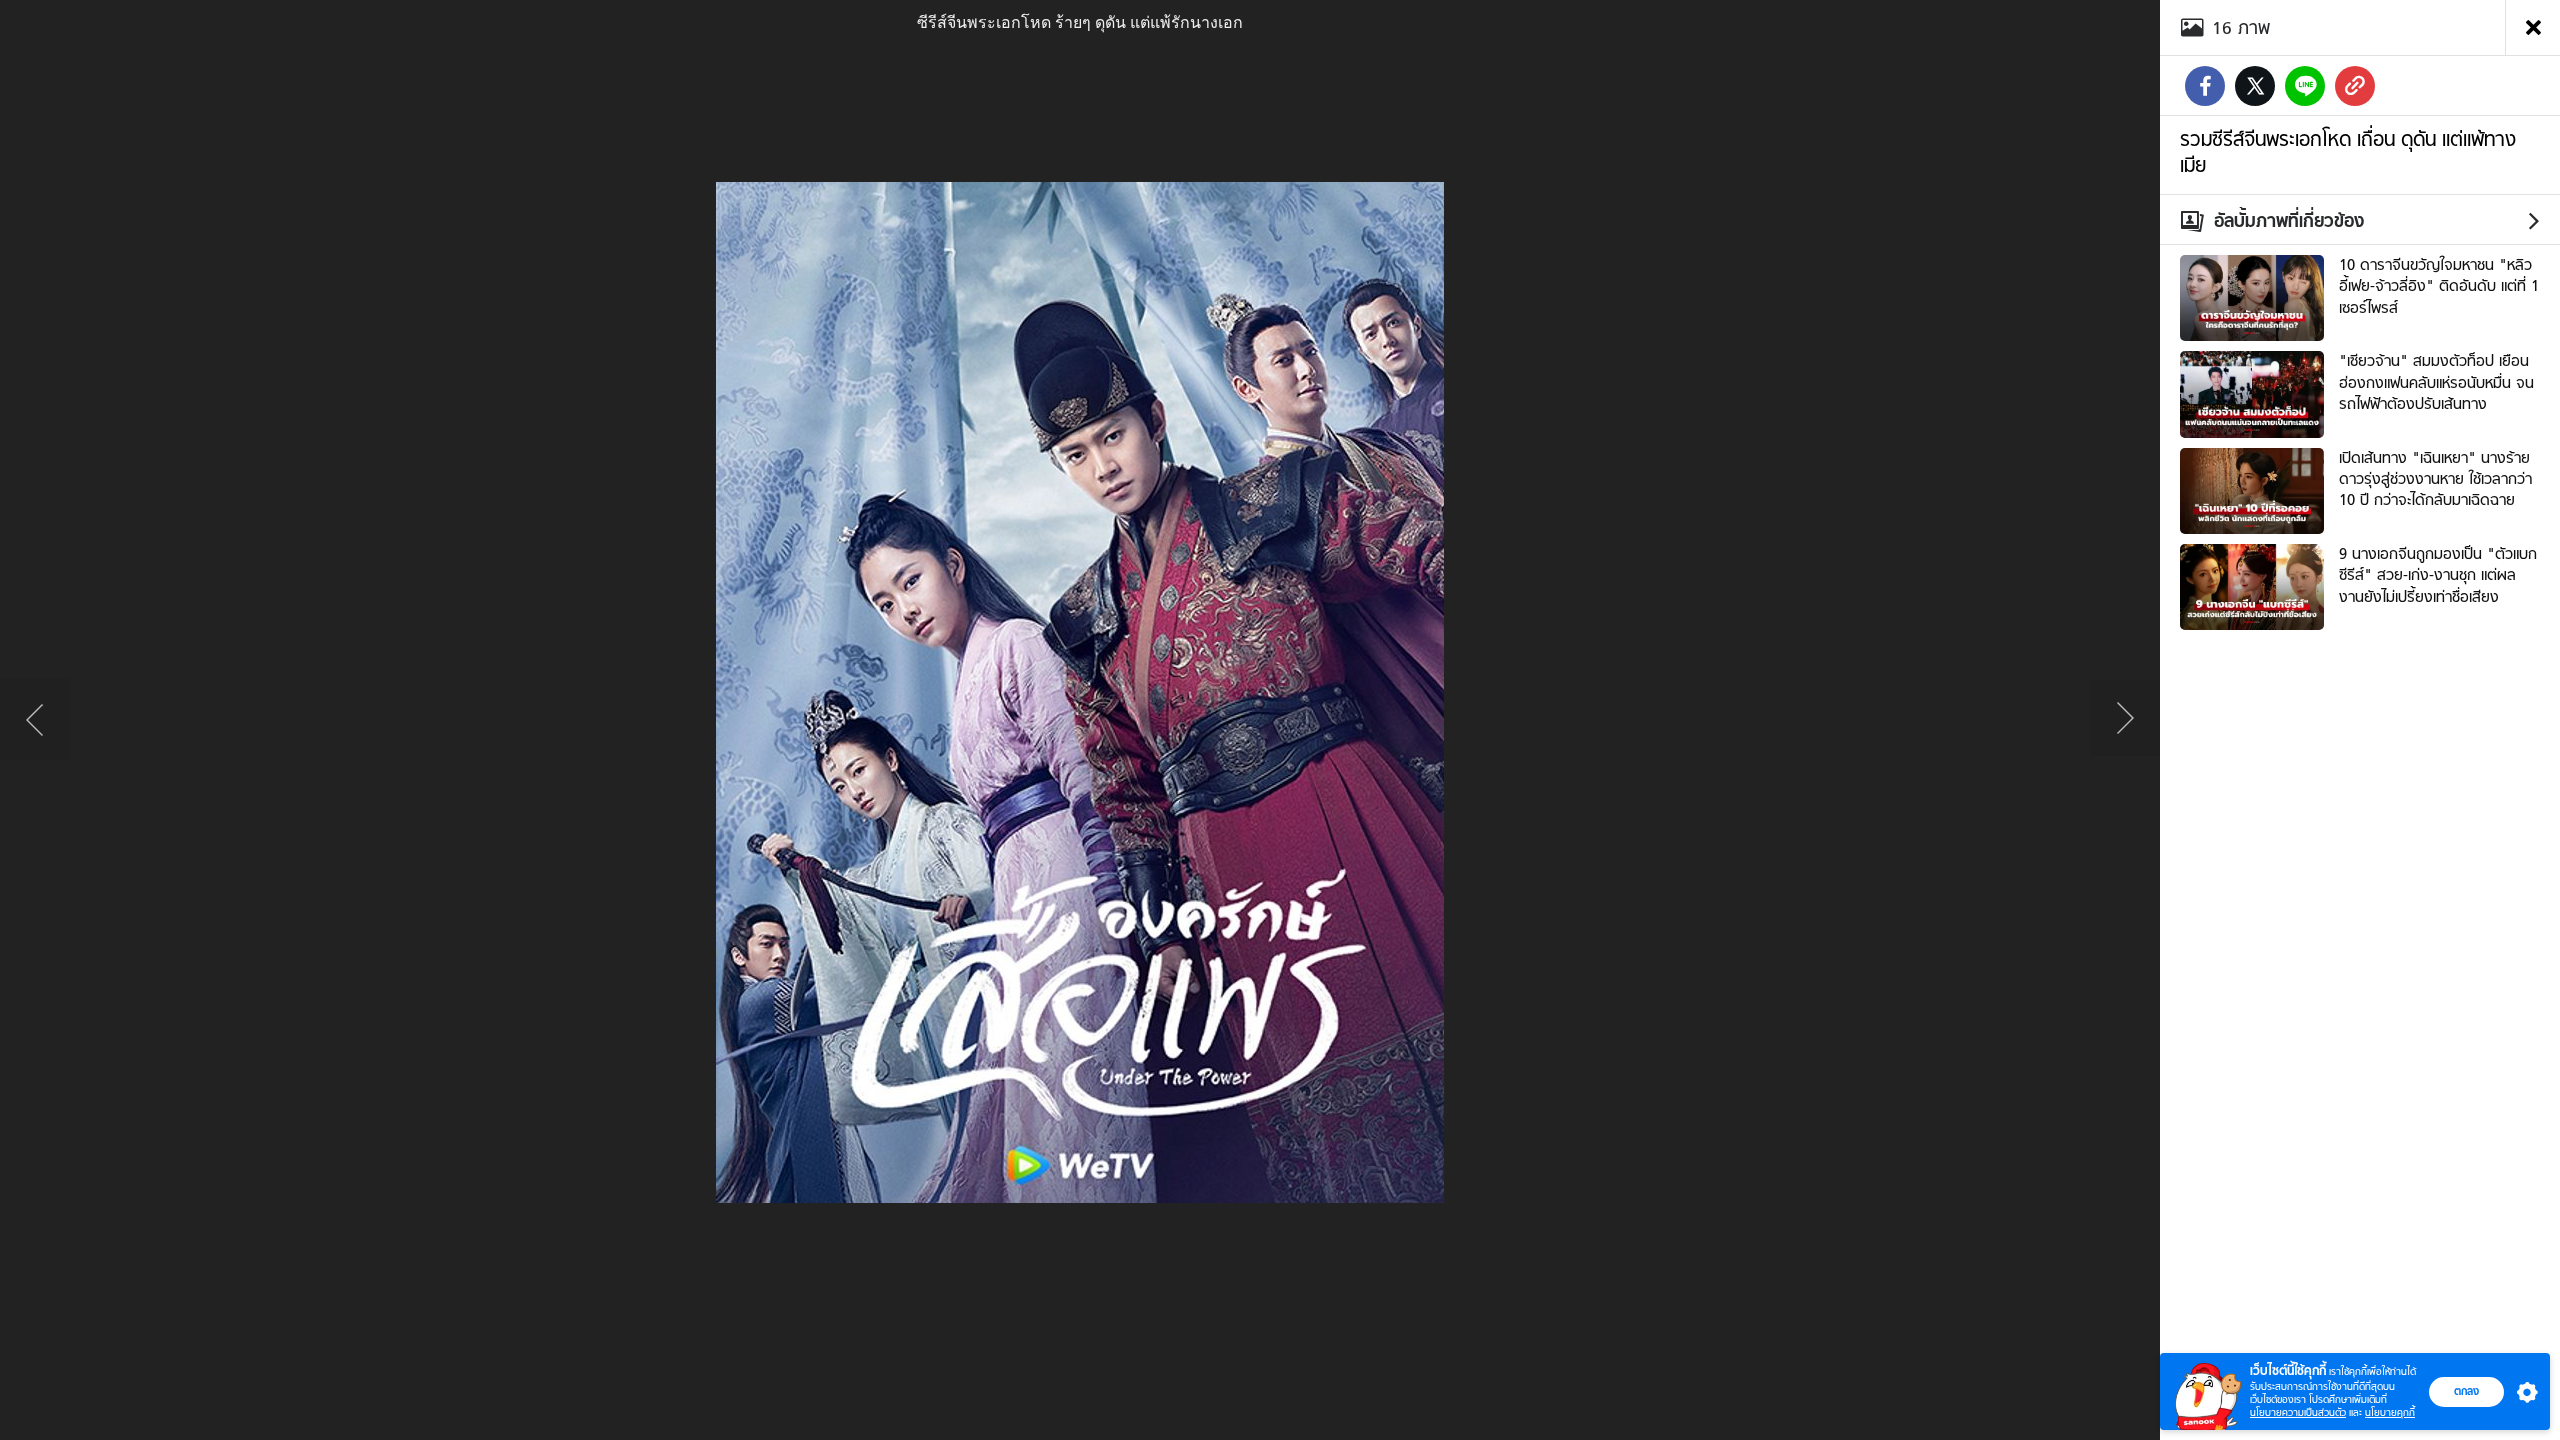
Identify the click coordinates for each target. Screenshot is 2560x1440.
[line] (2305, 86)
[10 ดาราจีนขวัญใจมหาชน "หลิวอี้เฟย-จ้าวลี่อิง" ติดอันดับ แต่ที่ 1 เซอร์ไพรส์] (2252, 296)
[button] (2523, 1392)
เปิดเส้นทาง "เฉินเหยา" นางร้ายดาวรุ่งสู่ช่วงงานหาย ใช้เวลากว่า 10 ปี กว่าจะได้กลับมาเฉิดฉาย (2435, 479)
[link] (2355, 86)
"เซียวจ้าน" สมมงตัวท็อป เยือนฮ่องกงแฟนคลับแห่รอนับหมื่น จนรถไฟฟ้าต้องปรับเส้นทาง (2436, 382)
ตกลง (2466, 1391)
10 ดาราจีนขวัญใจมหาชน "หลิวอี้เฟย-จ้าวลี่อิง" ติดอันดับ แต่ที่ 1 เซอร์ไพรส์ (2439, 286)
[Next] (2125, 720)
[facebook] (2205, 86)
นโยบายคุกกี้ (2390, 1412)
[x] (2255, 86)
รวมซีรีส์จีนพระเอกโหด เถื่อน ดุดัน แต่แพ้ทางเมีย (2348, 152)
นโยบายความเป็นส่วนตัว (2298, 1412)
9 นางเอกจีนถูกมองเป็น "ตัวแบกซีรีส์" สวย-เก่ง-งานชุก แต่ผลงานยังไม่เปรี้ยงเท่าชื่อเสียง (2438, 575)
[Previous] (35, 720)
